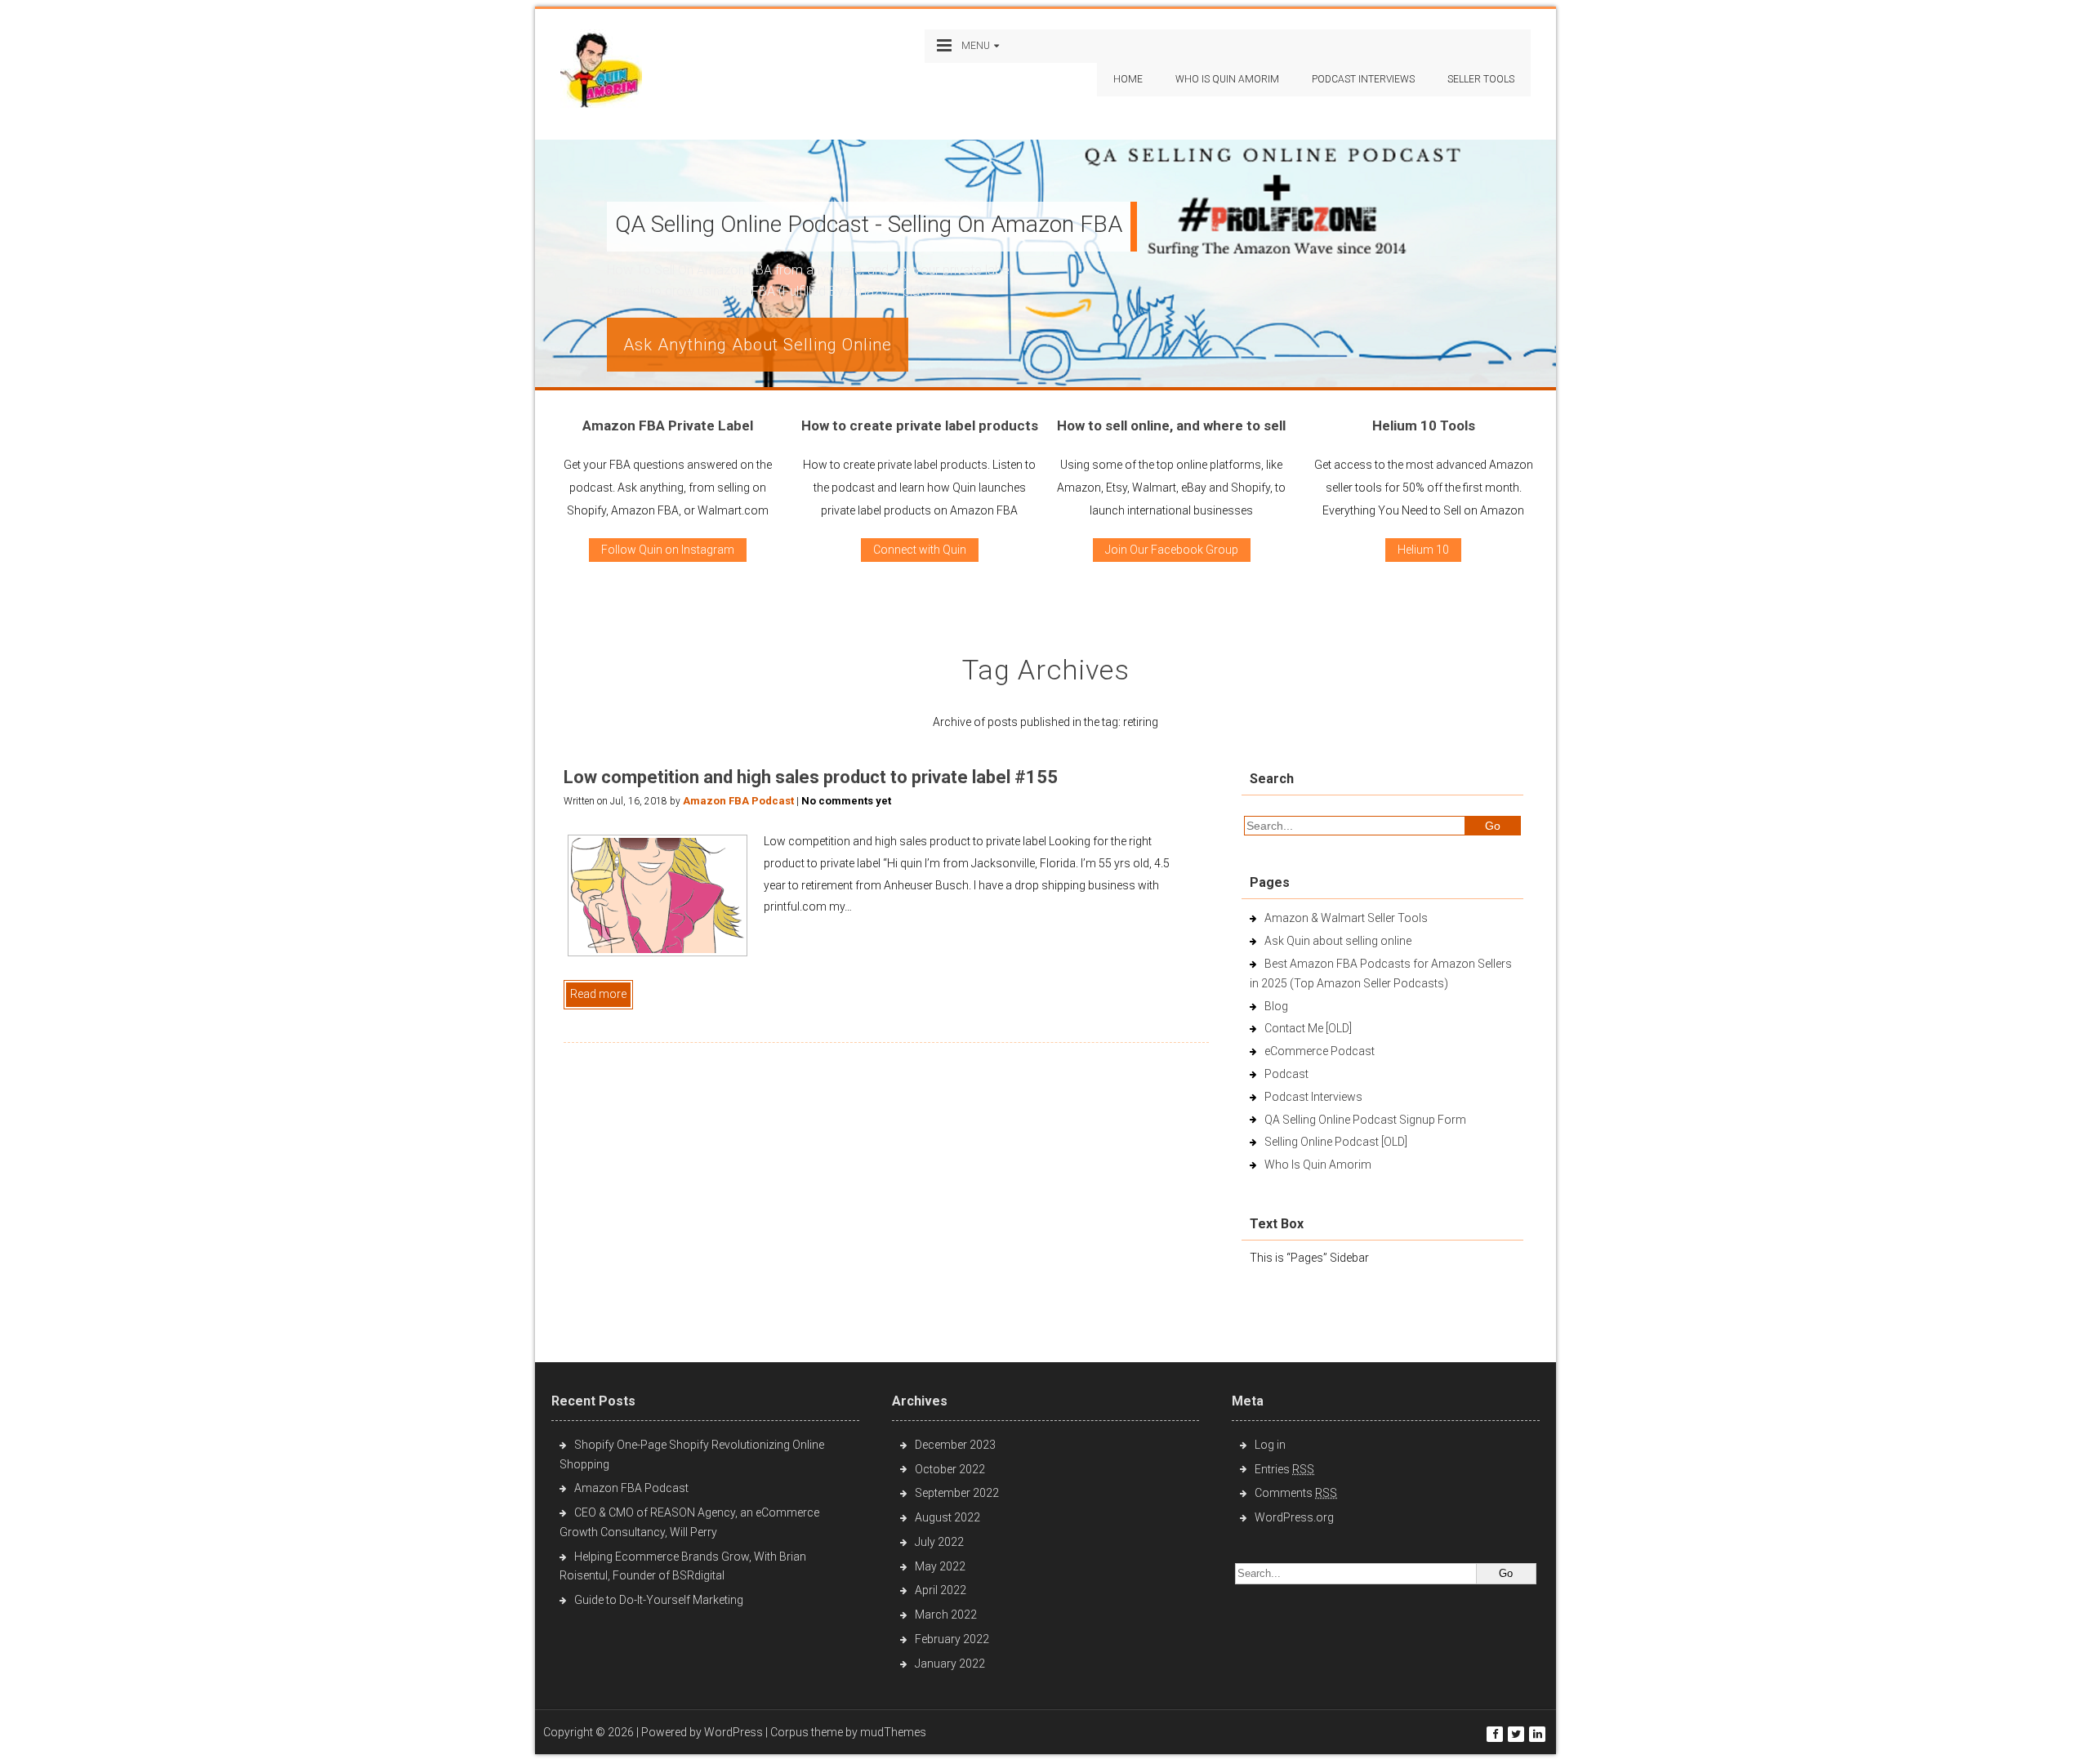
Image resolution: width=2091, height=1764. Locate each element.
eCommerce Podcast (1320, 1051)
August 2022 (947, 1517)
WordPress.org (1294, 1517)
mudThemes (893, 1732)
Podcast (1286, 1074)
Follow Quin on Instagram (668, 550)
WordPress (733, 1732)
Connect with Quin (920, 550)
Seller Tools (1481, 79)
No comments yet (846, 801)
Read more (598, 994)
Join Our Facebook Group (1172, 550)
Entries (1284, 1469)
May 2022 (940, 1566)
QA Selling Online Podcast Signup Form (1365, 1120)
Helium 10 (1423, 550)
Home (1128, 79)
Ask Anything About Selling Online (758, 345)
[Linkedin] (1537, 1734)
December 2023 (955, 1445)
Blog (1276, 1006)
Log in (1270, 1445)
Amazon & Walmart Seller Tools (1346, 918)
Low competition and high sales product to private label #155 (811, 777)
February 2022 (952, 1639)
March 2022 (946, 1615)
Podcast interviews (1363, 79)
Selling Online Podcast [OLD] (1336, 1142)
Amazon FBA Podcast (738, 801)
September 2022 (957, 1493)
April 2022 (941, 1590)
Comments (1296, 1493)
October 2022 (950, 1469)
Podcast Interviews (1313, 1097)
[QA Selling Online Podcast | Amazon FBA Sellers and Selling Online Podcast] (601, 72)
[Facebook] (1495, 1734)
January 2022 (950, 1664)
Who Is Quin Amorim (1227, 79)
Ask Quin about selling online (1338, 941)
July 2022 (939, 1542)
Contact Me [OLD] (1308, 1028)
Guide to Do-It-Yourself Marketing (660, 1600)
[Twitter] (1516, 1734)
